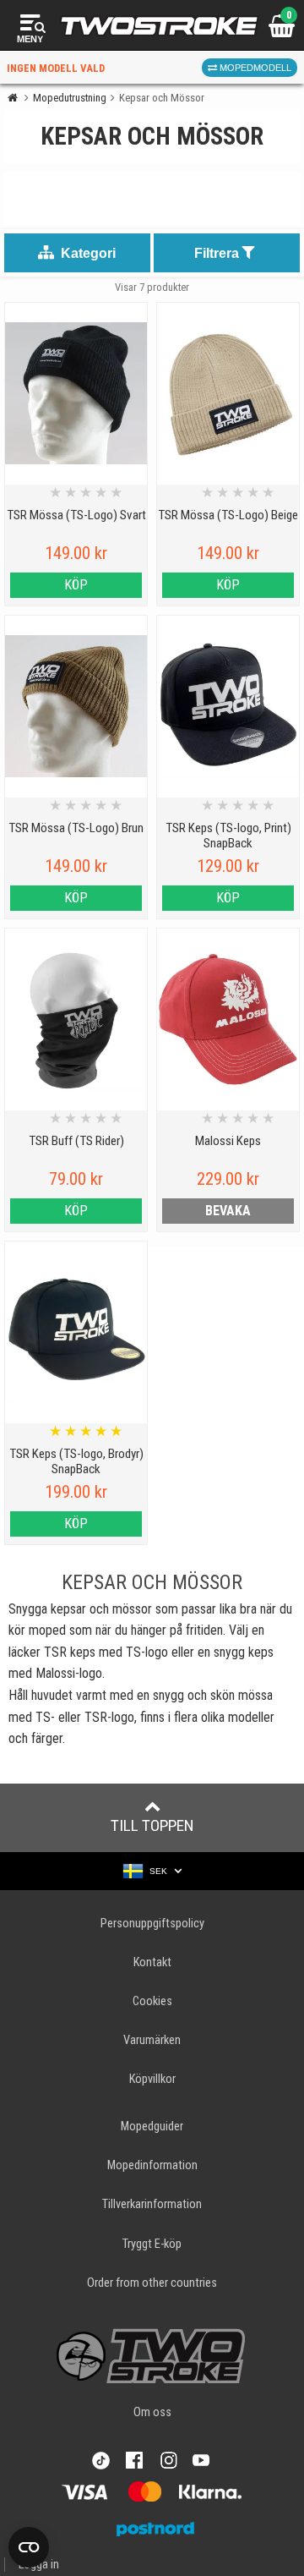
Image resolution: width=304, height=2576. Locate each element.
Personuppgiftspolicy (152, 1924)
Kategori (87, 253)
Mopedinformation (152, 2165)
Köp (76, 585)
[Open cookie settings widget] (29, 2547)
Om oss (152, 2412)
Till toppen (152, 1825)
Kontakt (152, 1962)
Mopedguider (152, 2127)
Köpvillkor (152, 2079)
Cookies (152, 2001)
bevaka (228, 1211)
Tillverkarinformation (152, 2204)
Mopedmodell (254, 68)
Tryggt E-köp (152, 2244)
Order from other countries (152, 2283)
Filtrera (218, 253)
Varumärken (152, 2040)
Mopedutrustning (70, 98)
